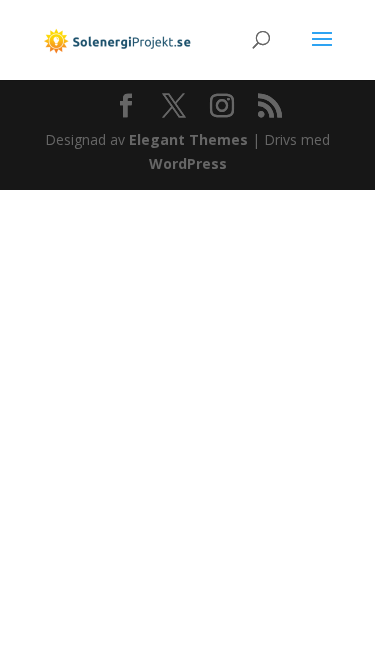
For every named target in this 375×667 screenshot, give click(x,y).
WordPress (188, 163)
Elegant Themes (188, 139)
